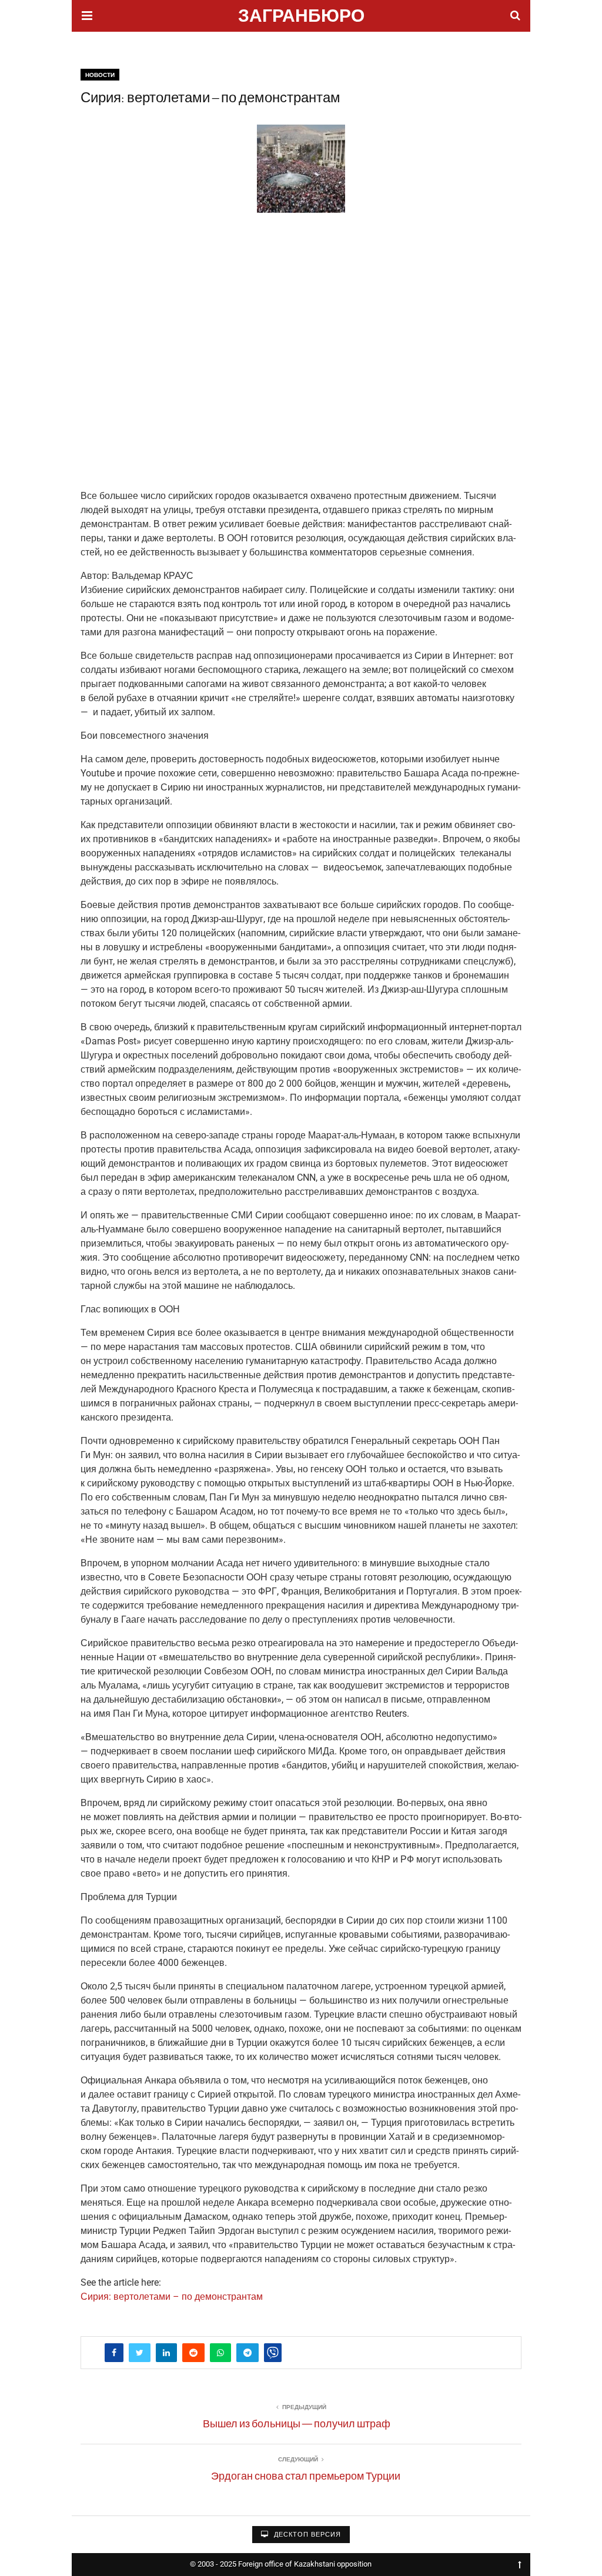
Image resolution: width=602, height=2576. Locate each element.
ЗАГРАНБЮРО (301, 17)
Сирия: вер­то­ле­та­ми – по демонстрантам (172, 2297)
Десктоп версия (306, 2535)
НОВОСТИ (100, 75)
